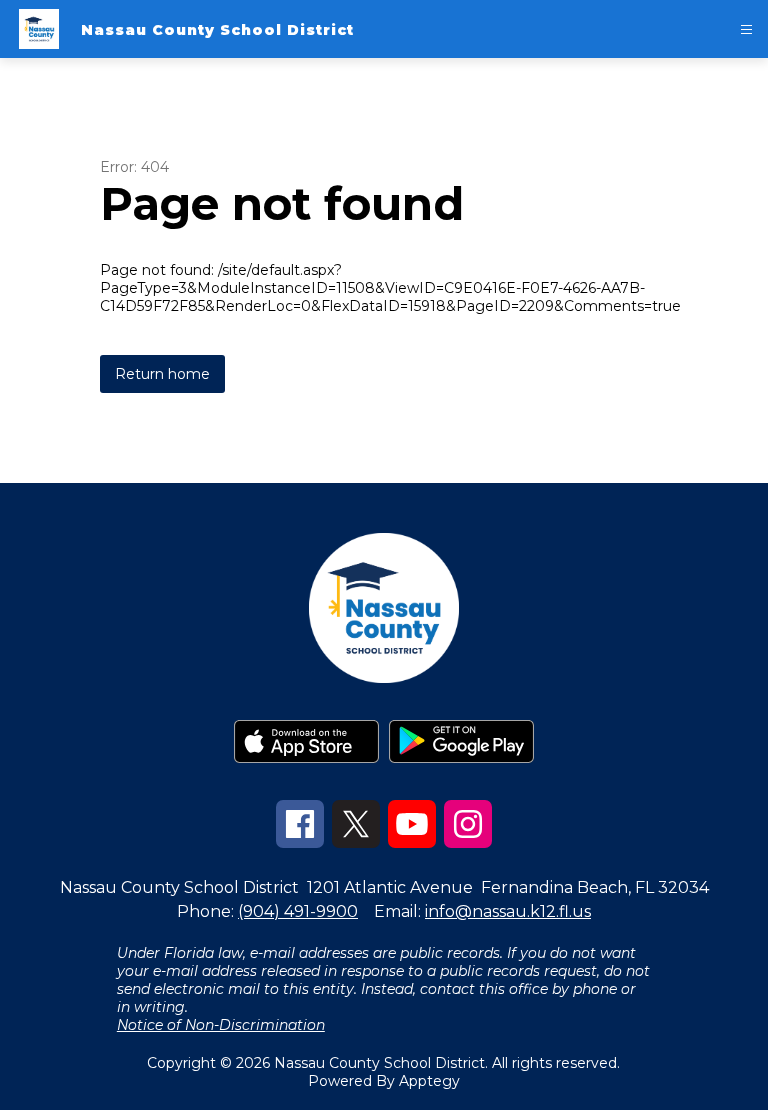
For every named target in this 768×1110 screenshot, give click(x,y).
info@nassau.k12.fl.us (508, 911)
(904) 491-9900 (298, 911)
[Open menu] (746, 29)
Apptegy (429, 1081)
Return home (162, 374)
